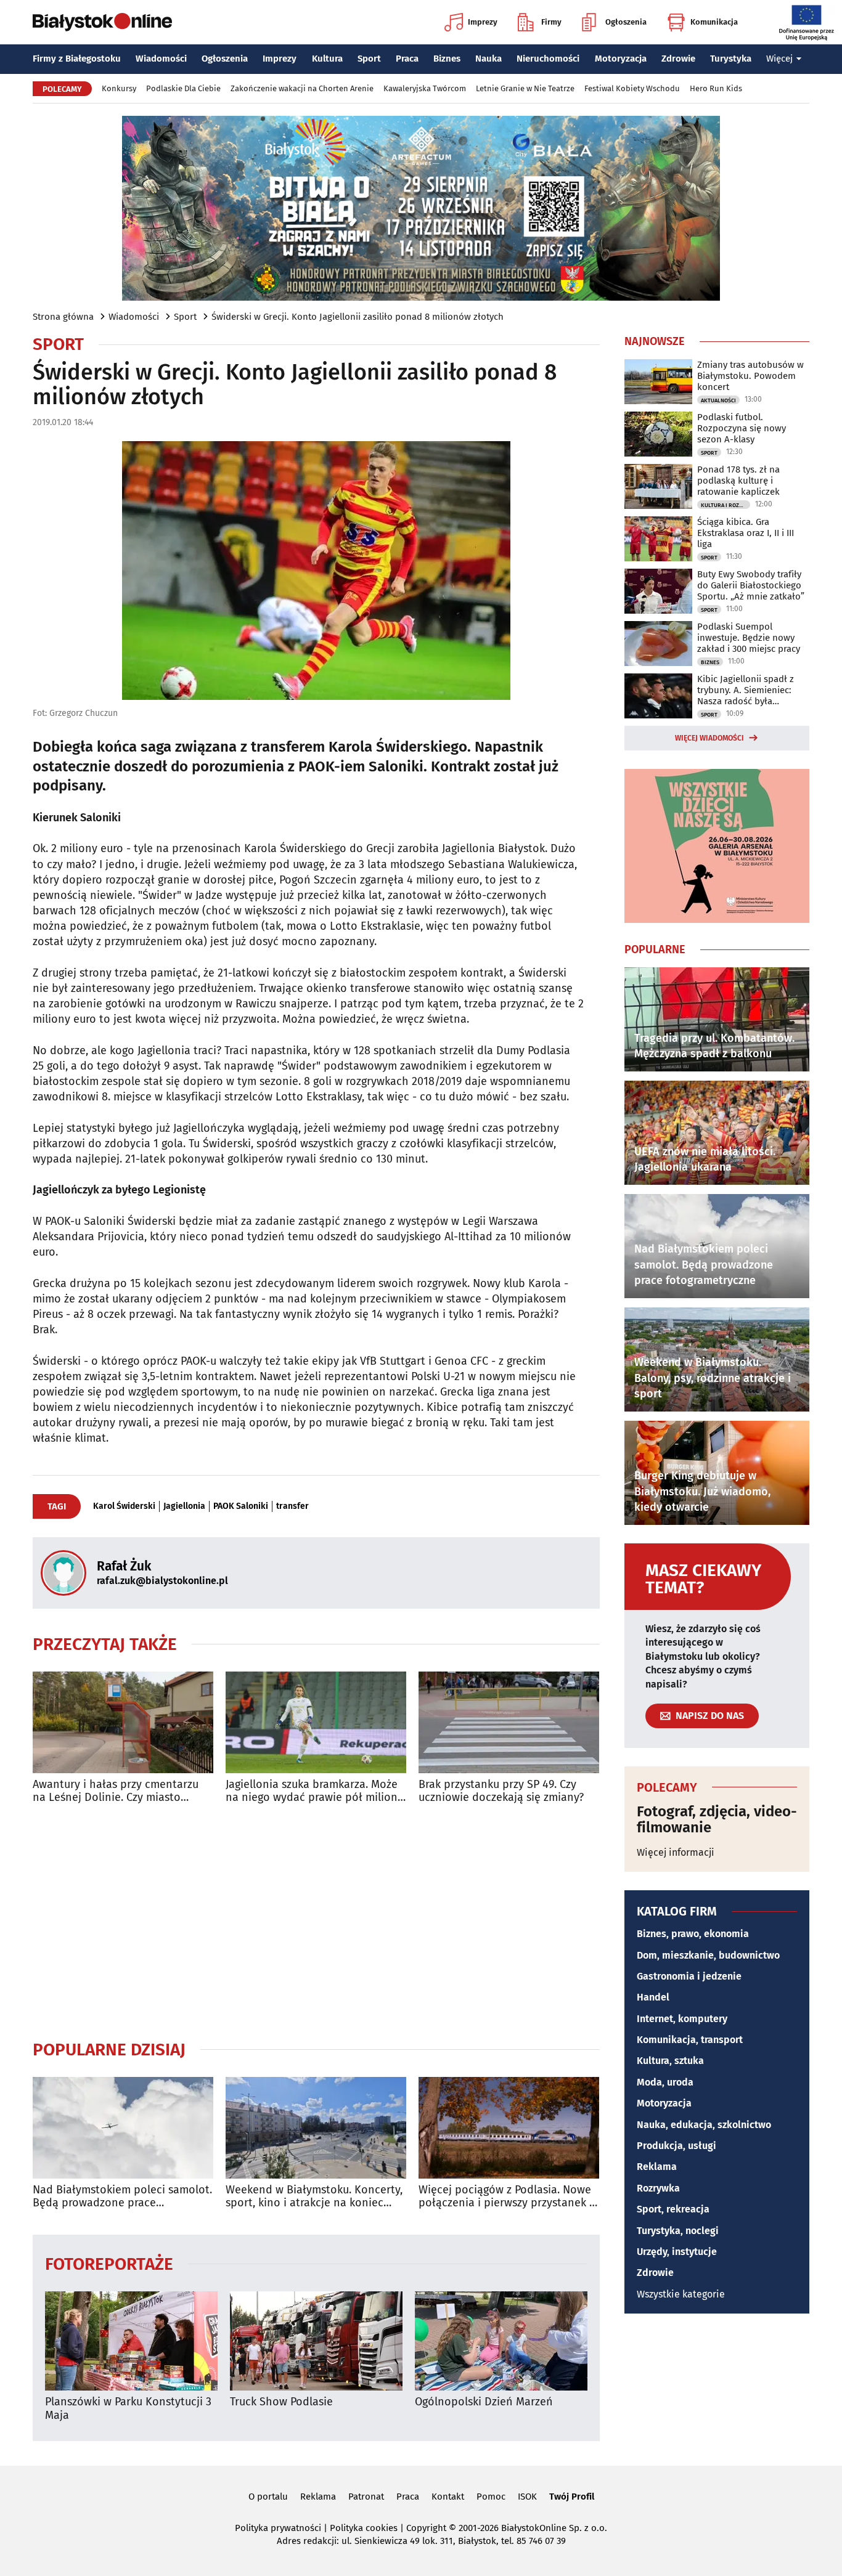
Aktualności (718, 400)
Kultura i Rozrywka (726, 505)
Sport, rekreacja (673, 2209)
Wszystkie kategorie (681, 2294)
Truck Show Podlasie (281, 2402)
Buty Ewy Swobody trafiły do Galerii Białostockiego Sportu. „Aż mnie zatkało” (751, 585)
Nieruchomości (548, 59)
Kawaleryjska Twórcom (425, 88)
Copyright (426, 2528)
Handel (653, 1997)
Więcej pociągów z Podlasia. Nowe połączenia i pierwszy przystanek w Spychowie (508, 2197)
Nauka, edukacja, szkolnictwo (704, 2125)
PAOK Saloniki (241, 1506)
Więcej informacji (676, 1852)
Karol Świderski (124, 1506)
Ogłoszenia (626, 22)
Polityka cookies (364, 2528)
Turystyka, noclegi (678, 2231)
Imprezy (483, 22)
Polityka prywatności (278, 2528)
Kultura (327, 59)
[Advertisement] (316, 1922)
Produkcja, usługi (676, 2146)
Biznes (447, 59)
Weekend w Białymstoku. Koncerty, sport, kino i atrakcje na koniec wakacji (314, 2197)
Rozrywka (658, 2188)
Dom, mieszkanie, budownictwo (708, 1955)
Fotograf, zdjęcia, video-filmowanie (717, 1820)
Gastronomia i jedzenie (689, 1976)
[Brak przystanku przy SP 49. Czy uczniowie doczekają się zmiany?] (509, 1722)
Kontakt (448, 2497)
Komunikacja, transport (690, 2040)
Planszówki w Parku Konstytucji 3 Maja (128, 2409)
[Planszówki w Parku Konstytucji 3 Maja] (131, 2341)
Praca (407, 59)
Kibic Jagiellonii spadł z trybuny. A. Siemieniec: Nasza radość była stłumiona (746, 690)
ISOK (527, 2497)
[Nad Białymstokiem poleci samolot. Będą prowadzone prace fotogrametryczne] (123, 2128)
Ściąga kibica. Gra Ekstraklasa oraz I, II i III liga (746, 533)
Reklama (657, 2167)
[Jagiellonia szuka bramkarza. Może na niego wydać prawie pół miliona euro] (316, 1722)
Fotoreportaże (109, 2263)
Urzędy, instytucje (677, 2252)
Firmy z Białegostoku (77, 59)
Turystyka (731, 59)
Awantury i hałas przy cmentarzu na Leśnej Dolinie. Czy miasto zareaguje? (116, 1791)
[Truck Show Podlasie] (316, 2341)
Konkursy (119, 88)
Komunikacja (714, 22)
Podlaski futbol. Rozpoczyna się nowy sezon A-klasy (742, 428)
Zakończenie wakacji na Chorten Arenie (302, 88)
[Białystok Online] (102, 22)
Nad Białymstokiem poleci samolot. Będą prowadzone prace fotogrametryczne (122, 2197)
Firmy (551, 22)
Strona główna (63, 317)
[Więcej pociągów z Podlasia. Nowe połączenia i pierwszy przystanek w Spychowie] (509, 2128)
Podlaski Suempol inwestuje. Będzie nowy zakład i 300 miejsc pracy (749, 638)
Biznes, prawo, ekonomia (693, 1934)
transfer (292, 1506)
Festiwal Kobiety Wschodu (632, 88)
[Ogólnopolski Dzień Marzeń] (501, 2341)
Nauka (488, 59)
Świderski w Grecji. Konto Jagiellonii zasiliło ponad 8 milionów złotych (358, 317)
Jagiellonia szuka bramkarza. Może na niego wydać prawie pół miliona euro (315, 1791)
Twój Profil (572, 2497)
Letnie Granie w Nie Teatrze (525, 88)
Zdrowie (678, 59)
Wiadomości (161, 59)
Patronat (366, 2497)
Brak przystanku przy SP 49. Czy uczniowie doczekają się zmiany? (501, 1791)
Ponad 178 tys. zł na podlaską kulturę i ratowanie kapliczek (738, 481)
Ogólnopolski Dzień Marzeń (484, 2402)
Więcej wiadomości (709, 738)
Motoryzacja (621, 59)
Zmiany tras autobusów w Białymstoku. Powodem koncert (750, 376)
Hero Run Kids (716, 88)
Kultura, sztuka (670, 2061)
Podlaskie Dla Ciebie (183, 88)
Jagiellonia (184, 1506)
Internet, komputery (682, 2019)
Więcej (779, 59)
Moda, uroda (665, 2082)
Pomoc (491, 2497)
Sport (369, 59)
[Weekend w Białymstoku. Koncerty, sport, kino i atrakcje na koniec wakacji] (316, 2128)
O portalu (268, 2497)
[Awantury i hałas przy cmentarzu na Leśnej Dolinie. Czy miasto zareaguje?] (123, 1722)
